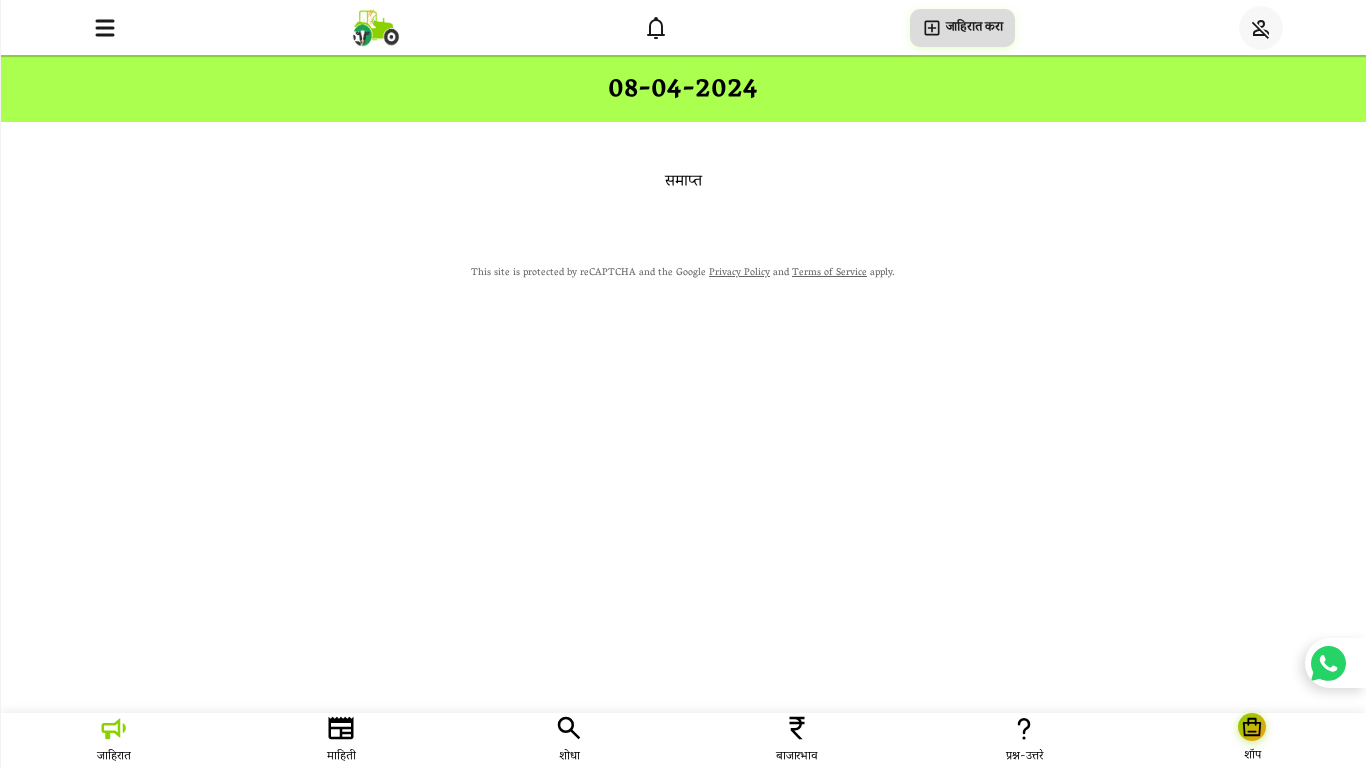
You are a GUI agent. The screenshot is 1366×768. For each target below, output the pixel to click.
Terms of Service (829, 273)
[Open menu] (105, 28)
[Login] (1261, 28)
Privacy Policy (739, 273)
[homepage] (376, 27)
